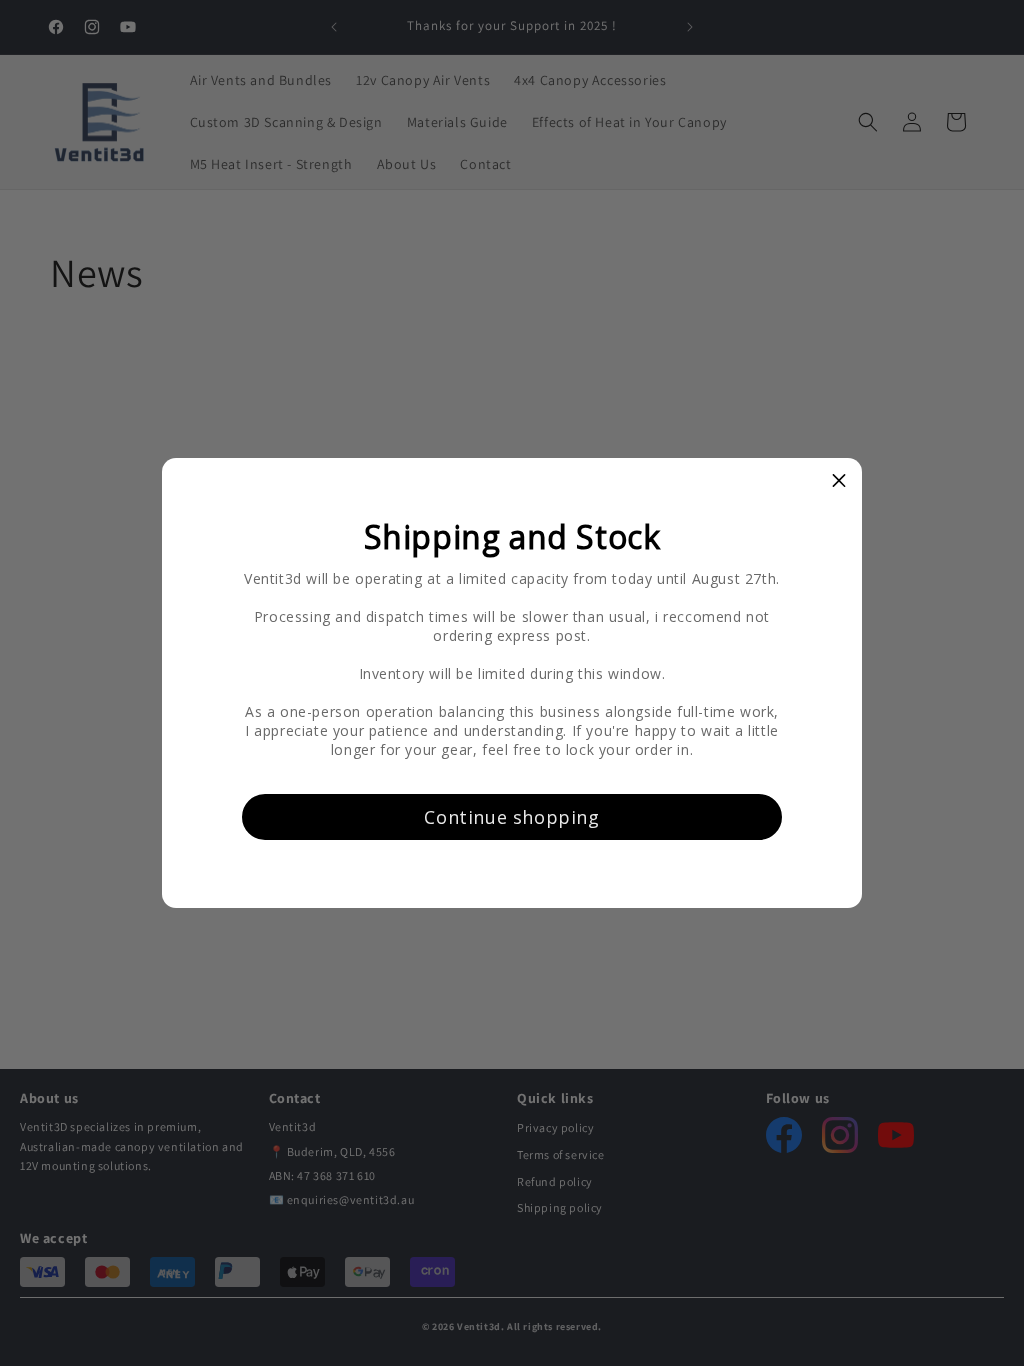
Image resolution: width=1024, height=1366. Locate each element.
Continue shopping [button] (511, 817)
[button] (839, 481)
